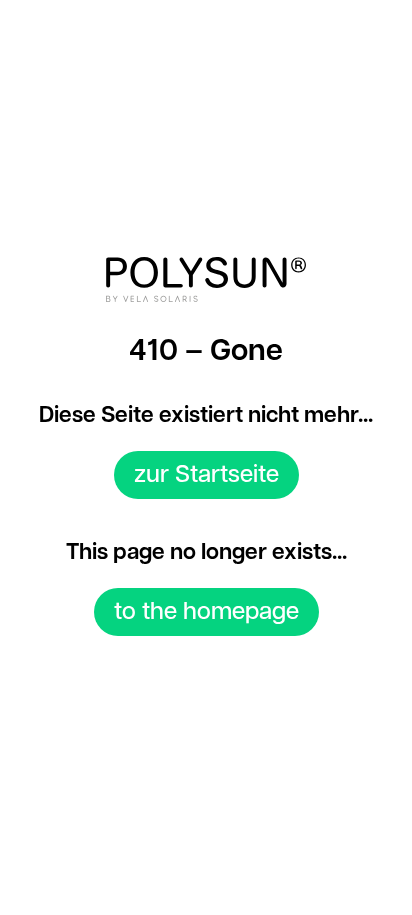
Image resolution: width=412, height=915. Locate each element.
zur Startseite (206, 475)
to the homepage (206, 612)
